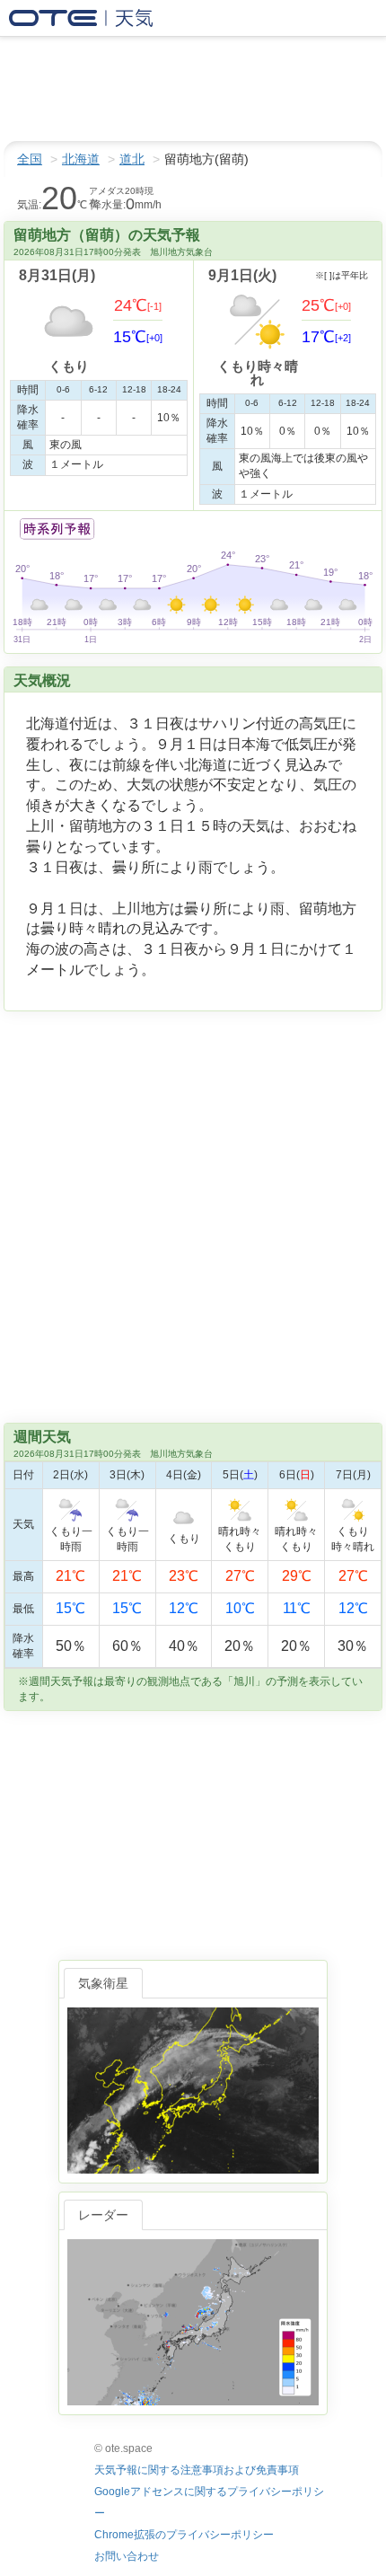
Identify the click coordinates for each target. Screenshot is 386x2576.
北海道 (81, 159)
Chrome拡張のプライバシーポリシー (184, 2535)
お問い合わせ (127, 2556)
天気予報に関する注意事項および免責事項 (197, 2470)
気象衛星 (103, 1983)
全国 (30, 159)
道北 (132, 159)
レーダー (103, 2215)
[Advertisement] (144, 89)
